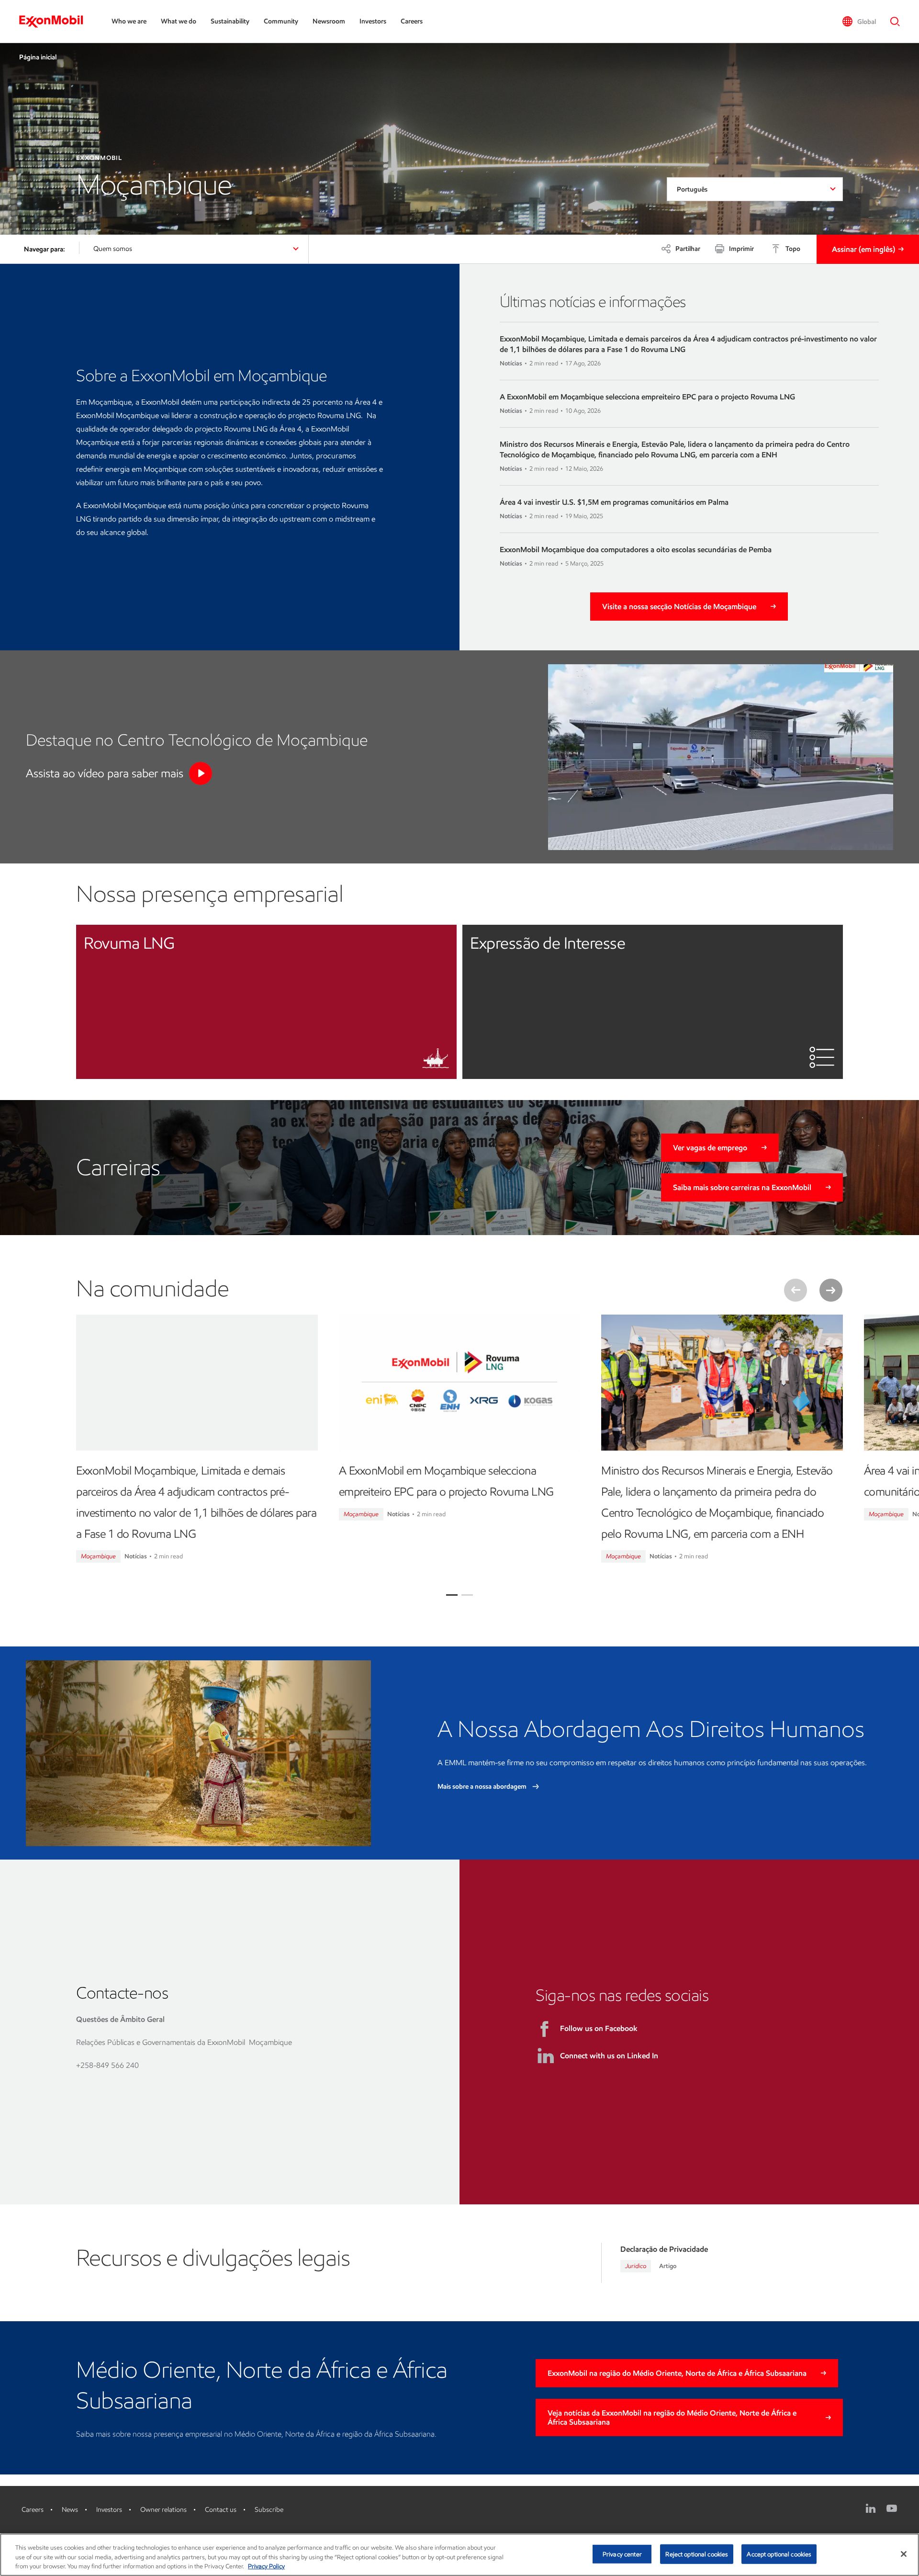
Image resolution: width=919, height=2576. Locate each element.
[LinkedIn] (871, 2508)
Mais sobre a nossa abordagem (483, 1787)
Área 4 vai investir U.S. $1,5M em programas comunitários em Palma (614, 502)
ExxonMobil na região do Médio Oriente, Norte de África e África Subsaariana (677, 2373)
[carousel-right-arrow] (831, 1290)
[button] (859, 22)
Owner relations (163, 2510)
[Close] (904, 2554)
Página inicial (38, 57)
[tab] (452, 1595)
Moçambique (98, 1556)
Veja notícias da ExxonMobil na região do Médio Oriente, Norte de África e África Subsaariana (672, 2417)
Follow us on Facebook (599, 2028)
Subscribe (269, 2510)
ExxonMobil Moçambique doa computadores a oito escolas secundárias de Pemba (636, 550)
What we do (179, 21)
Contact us (221, 2510)
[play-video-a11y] (201, 773)
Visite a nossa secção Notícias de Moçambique (679, 607)
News (70, 2510)
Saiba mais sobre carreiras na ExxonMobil (742, 1187)
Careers (412, 21)
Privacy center (622, 2554)
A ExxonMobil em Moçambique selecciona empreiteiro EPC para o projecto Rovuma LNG (647, 397)
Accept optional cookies (779, 2554)
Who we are (129, 21)
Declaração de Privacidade (664, 2249)
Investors (373, 21)
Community (281, 21)
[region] (459, 2555)
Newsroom (329, 21)
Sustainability (230, 21)
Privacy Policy (266, 2566)
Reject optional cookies (697, 2554)
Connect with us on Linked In (609, 2056)
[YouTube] (892, 2508)
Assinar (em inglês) (863, 249)
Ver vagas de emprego (710, 1148)
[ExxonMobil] (56, 22)
